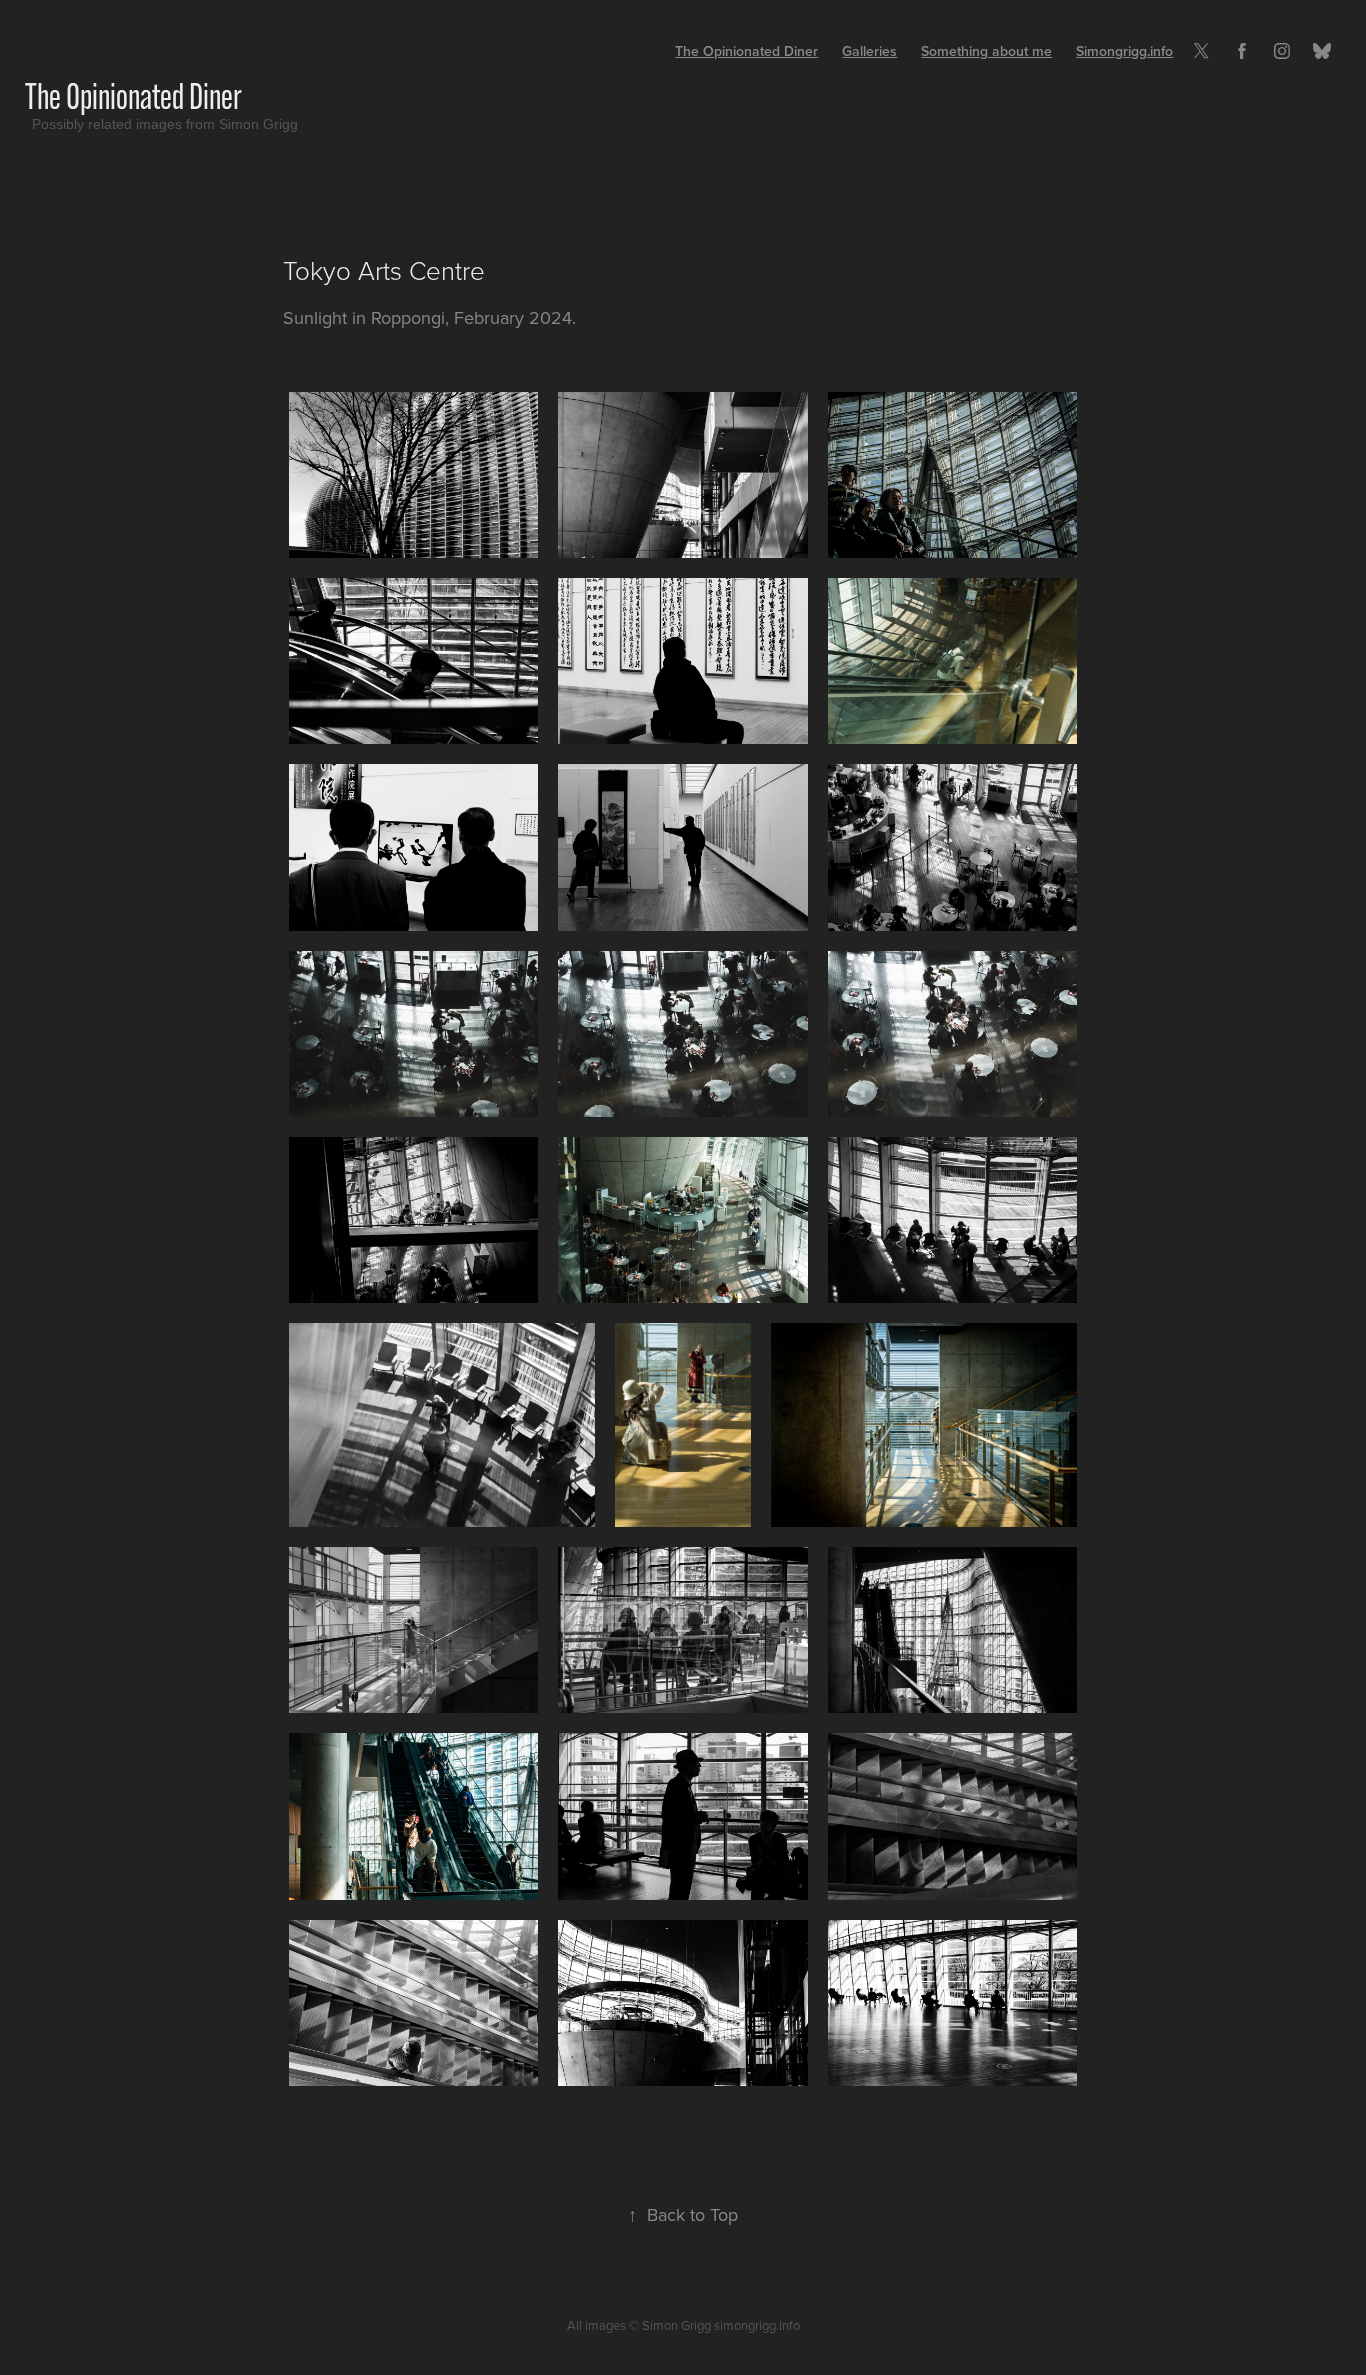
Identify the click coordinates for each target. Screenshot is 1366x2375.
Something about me (986, 51)
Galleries (869, 51)
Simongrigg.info (1124, 51)
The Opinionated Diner (133, 96)
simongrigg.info (757, 2325)
